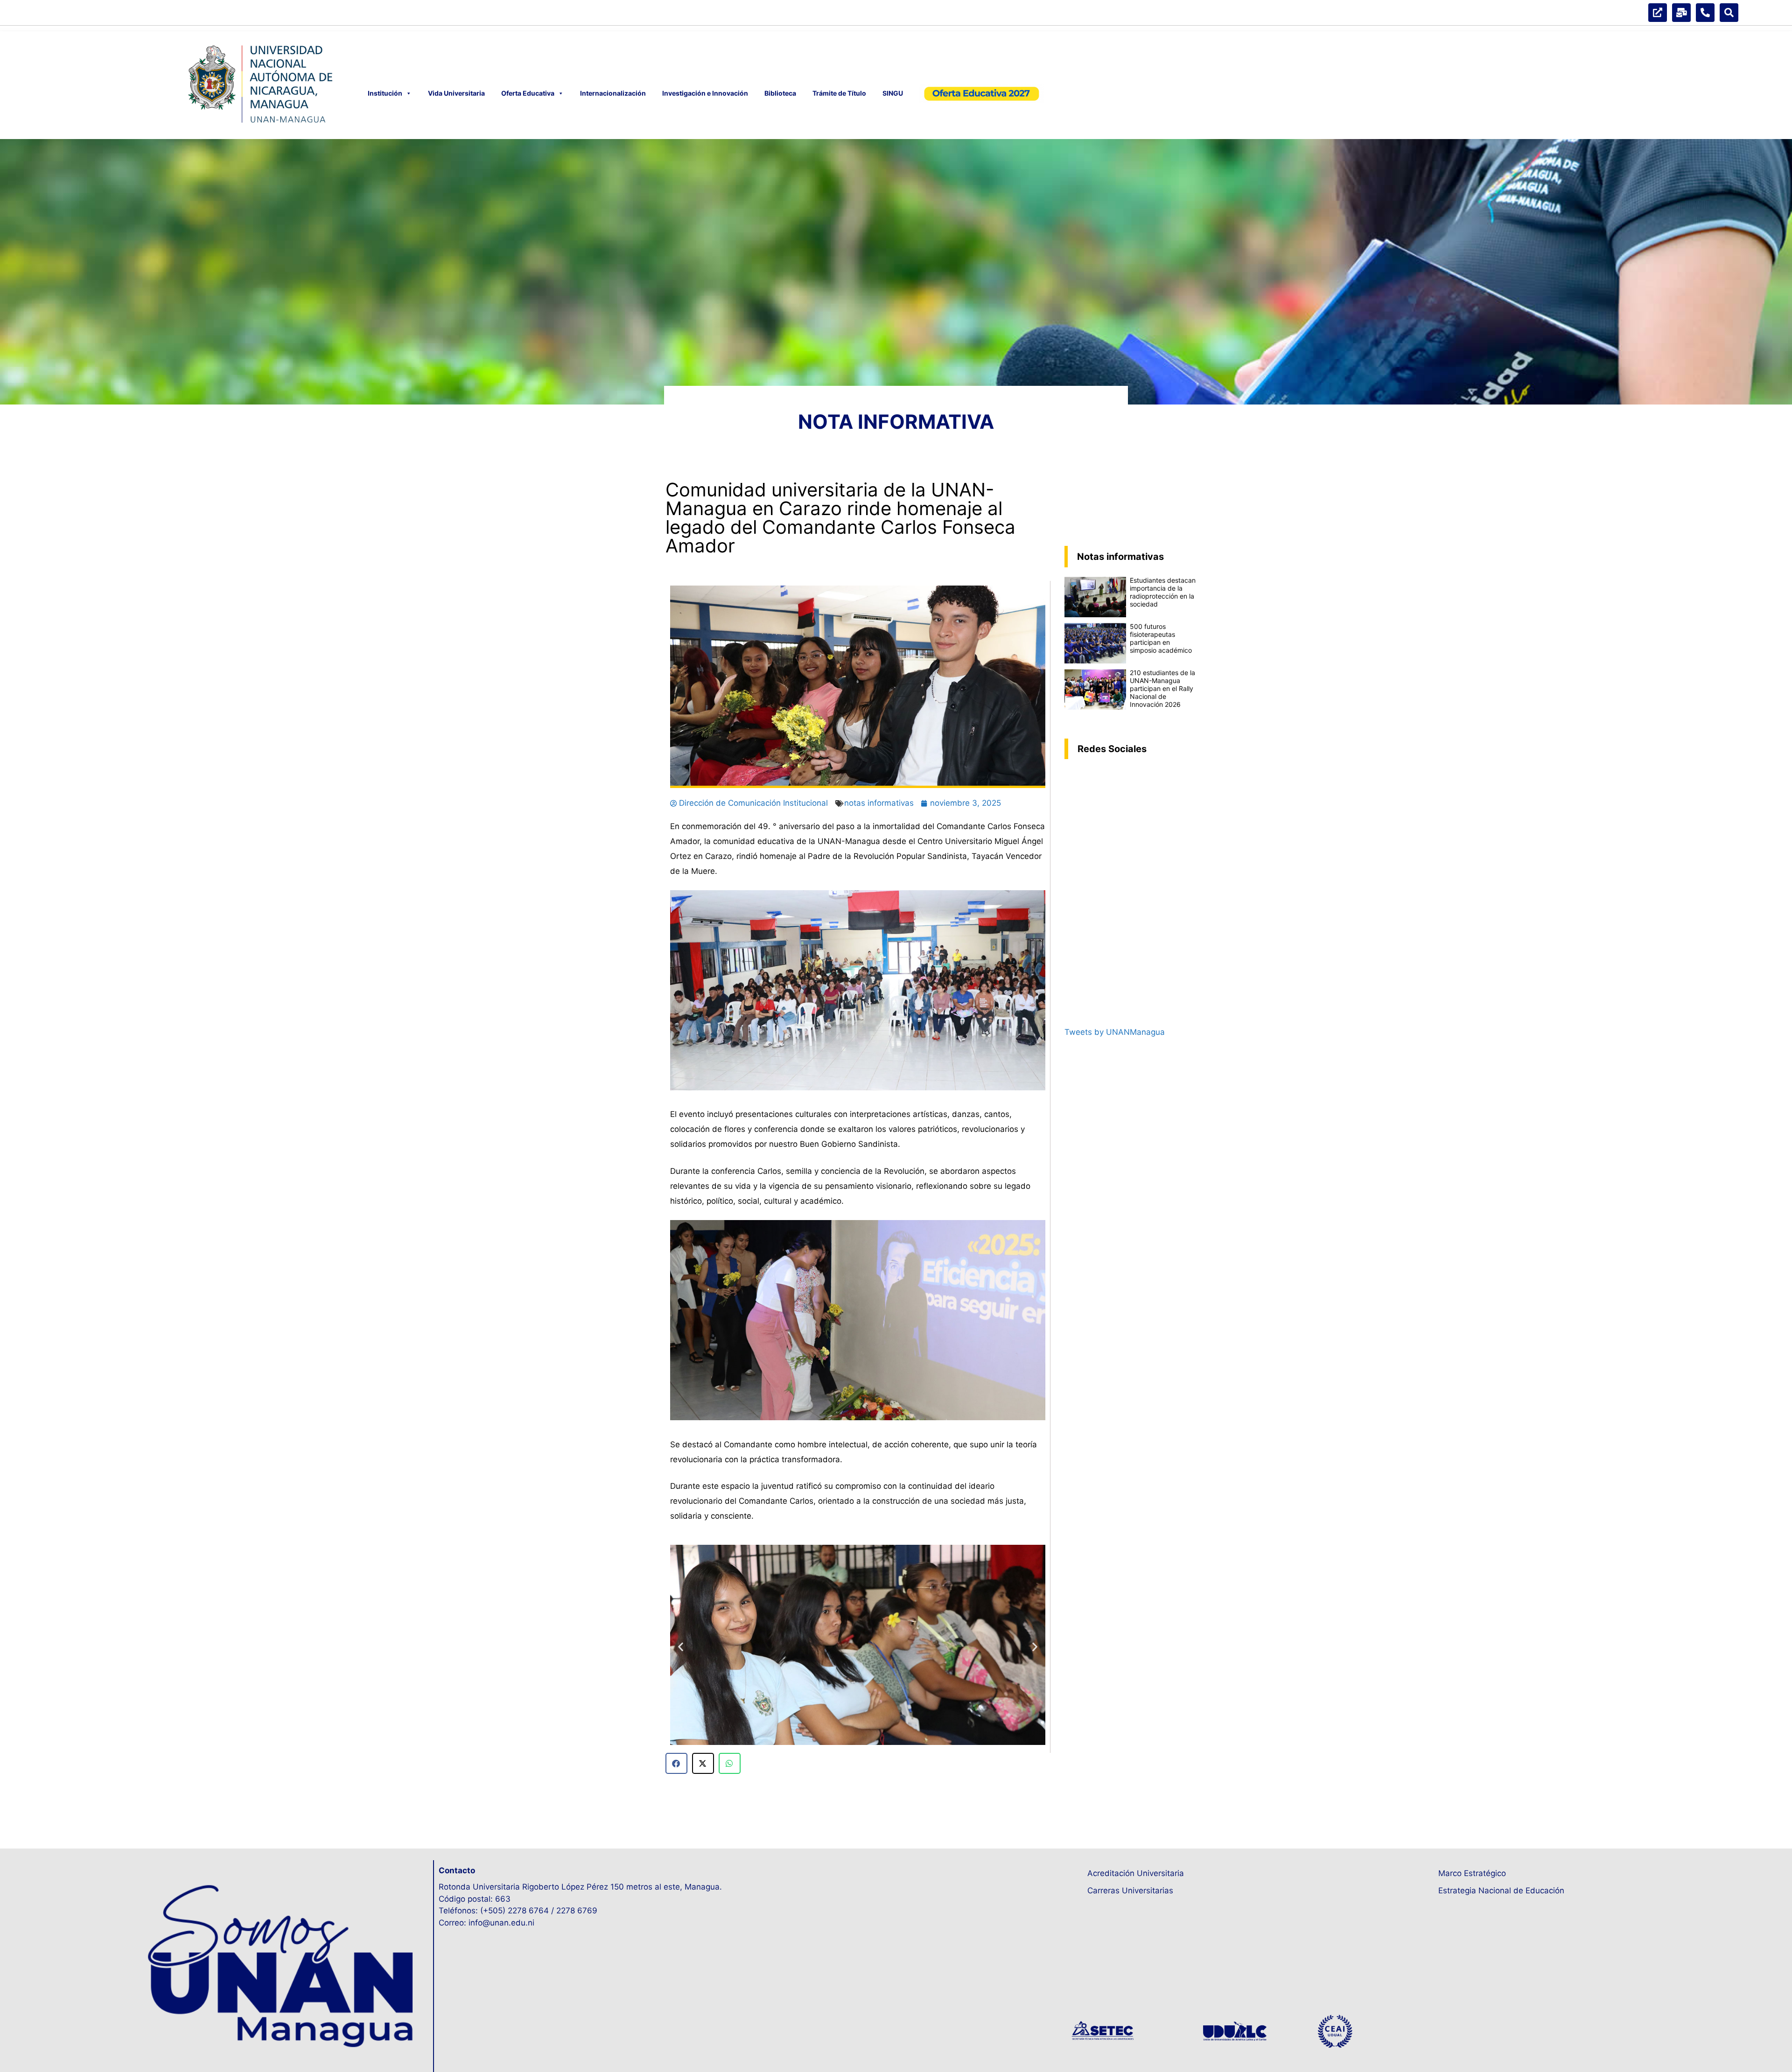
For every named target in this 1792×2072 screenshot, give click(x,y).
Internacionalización (613, 93)
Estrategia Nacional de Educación (1501, 1891)
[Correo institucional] (1681, 13)
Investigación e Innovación (705, 93)
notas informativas (879, 803)
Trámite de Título (839, 93)
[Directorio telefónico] (1705, 13)
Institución (385, 93)
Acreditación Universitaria (1136, 1873)
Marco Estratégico (1472, 1873)
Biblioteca (780, 93)
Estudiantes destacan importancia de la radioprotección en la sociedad (1163, 592)
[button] (681, 1646)
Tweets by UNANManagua (1115, 1032)
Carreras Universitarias (1130, 1891)
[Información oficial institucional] (1658, 13)
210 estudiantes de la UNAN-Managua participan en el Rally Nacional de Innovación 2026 (1162, 688)
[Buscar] (1729, 13)
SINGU (893, 93)
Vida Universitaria (456, 93)
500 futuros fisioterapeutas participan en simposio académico (1161, 638)
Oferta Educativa (528, 93)
